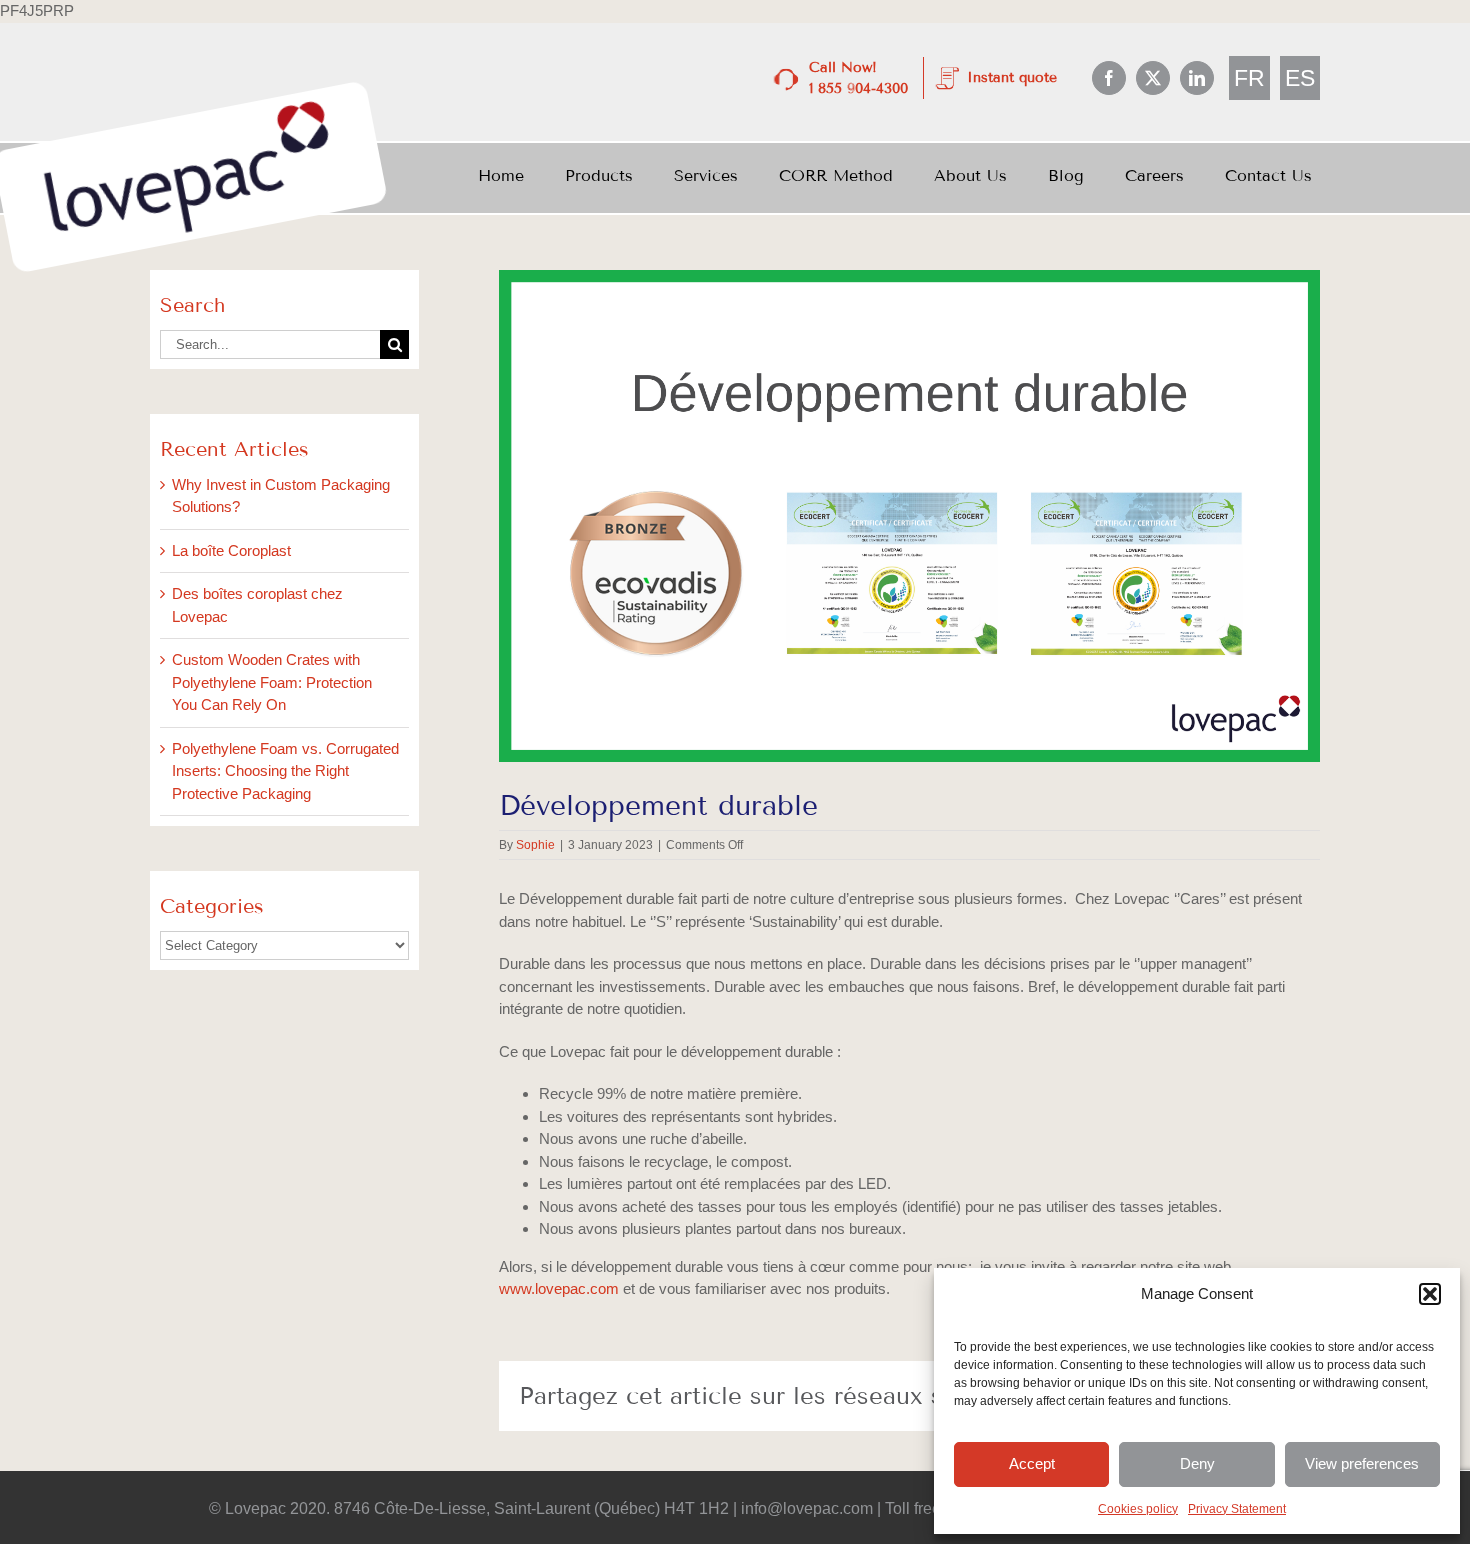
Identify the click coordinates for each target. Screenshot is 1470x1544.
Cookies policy (1138, 1509)
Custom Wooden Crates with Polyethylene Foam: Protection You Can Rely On (272, 682)
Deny (1197, 1463)
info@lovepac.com (807, 1508)
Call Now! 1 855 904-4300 (858, 78)
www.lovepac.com (559, 1288)
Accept (1032, 1463)
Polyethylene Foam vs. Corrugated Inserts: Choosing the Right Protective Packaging (285, 771)
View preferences (1362, 1463)
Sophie (535, 845)
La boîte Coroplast (231, 550)
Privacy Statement (1237, 1509)
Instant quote (1012, 77)
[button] (1430, 1294)
